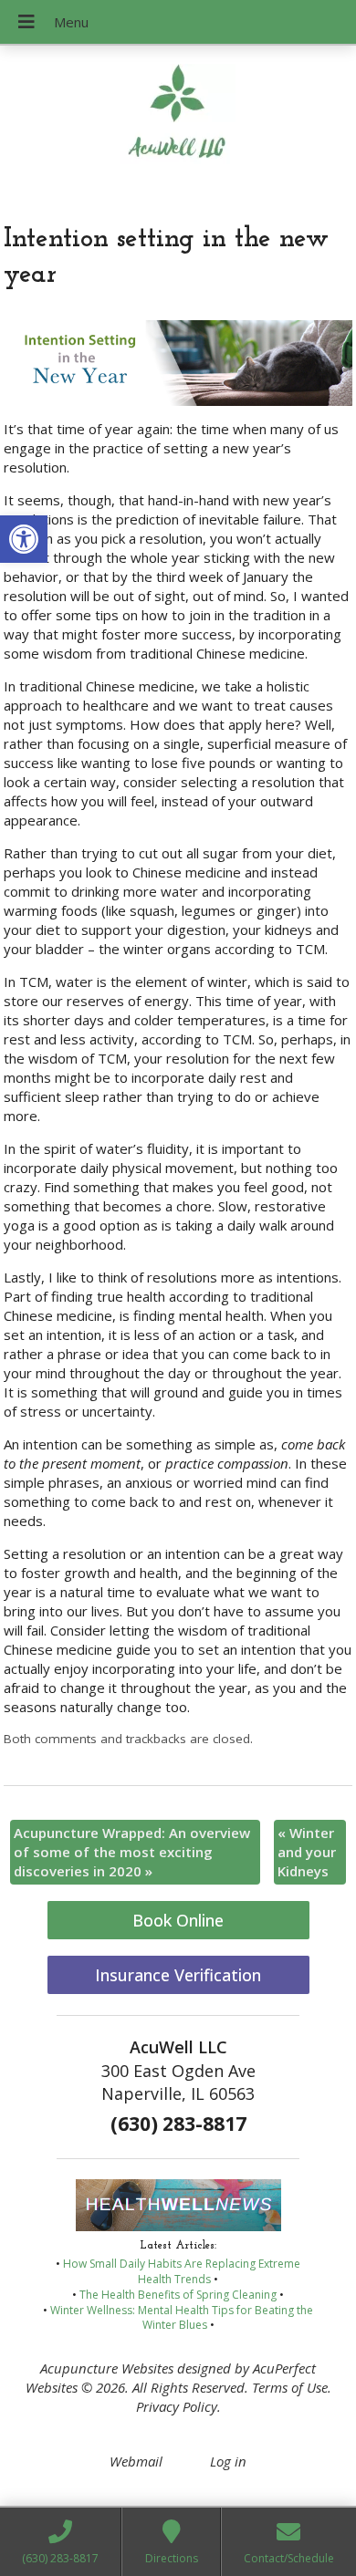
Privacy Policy (177, 2406)
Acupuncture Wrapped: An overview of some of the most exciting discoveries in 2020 (132, 1852)
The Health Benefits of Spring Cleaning (178, 2295)
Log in (228, 2461)
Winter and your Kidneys (307, 1852)
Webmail (136, 2461)
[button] (24, 539)
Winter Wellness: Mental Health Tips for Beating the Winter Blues (182, 2318)
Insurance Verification (178, 1975)
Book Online (178, 1920)
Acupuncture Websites (107, 2368)
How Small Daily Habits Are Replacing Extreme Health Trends (182, 2271)
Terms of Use (290, 2387)
